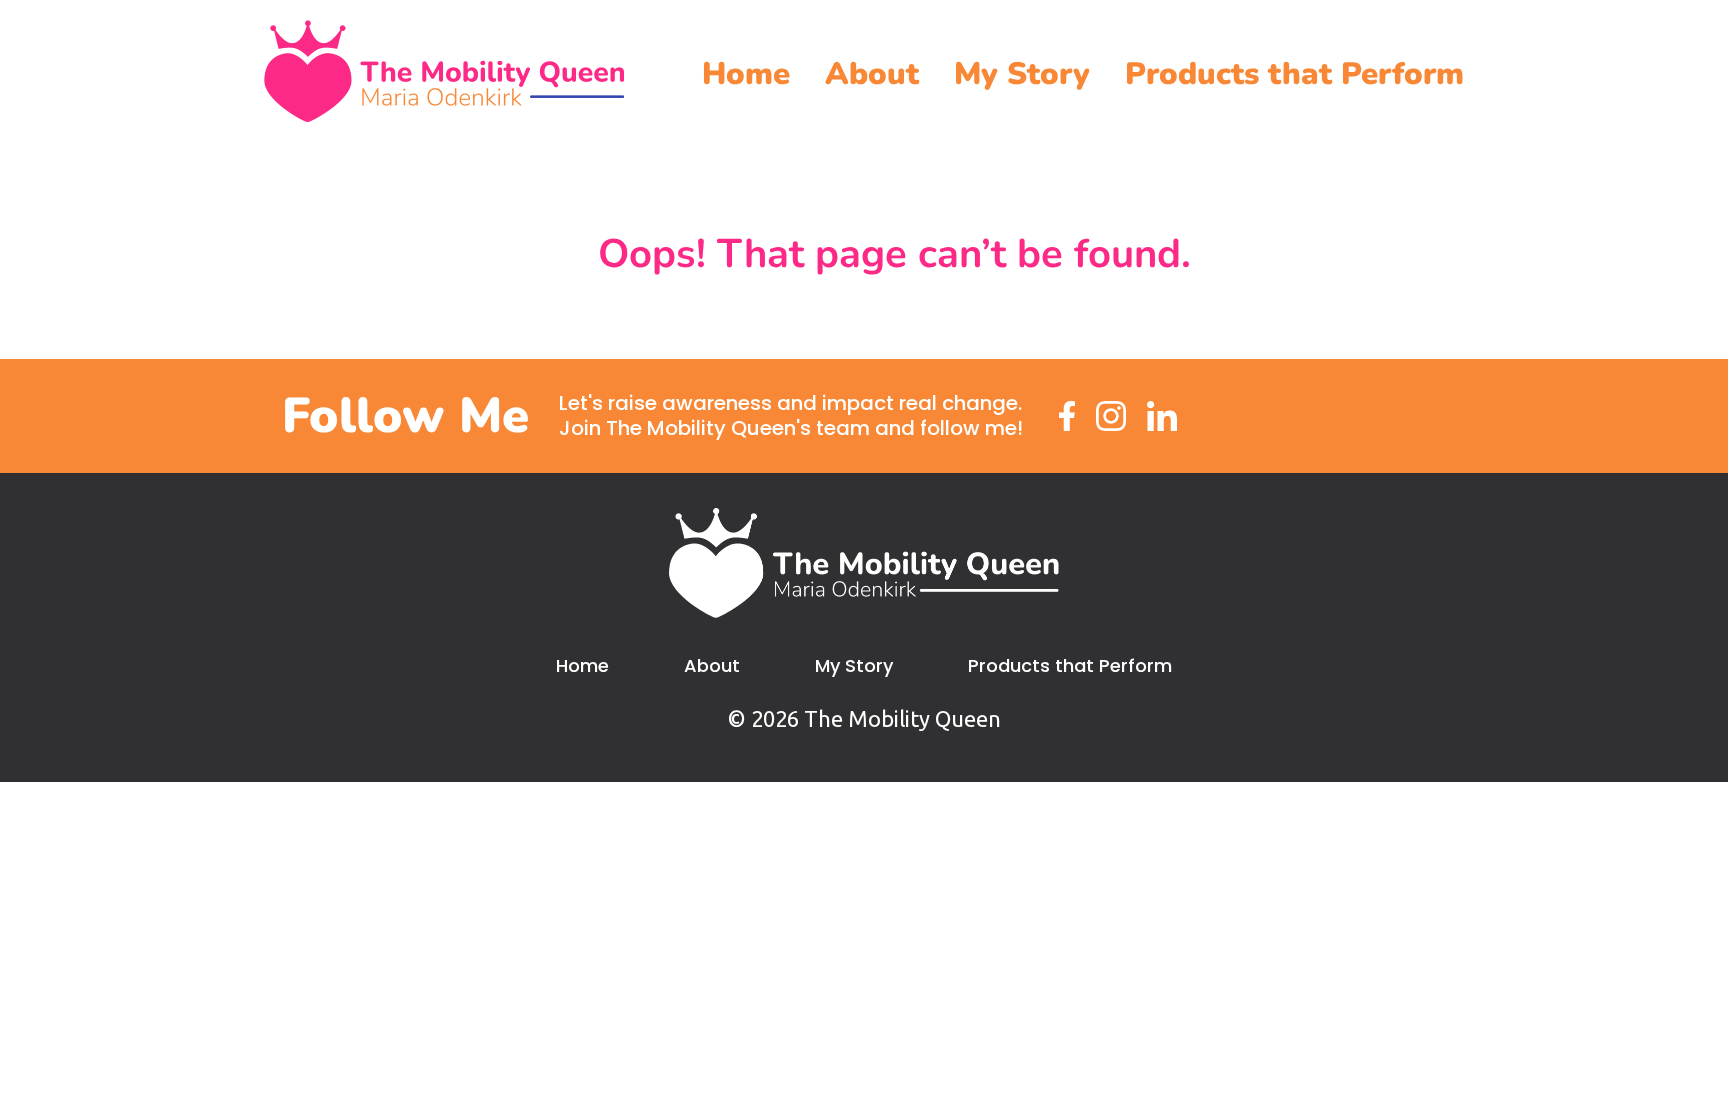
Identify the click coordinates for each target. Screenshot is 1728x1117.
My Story (1022, 74)
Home (746, 74)
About (872, 74)
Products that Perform (1294, 74)
